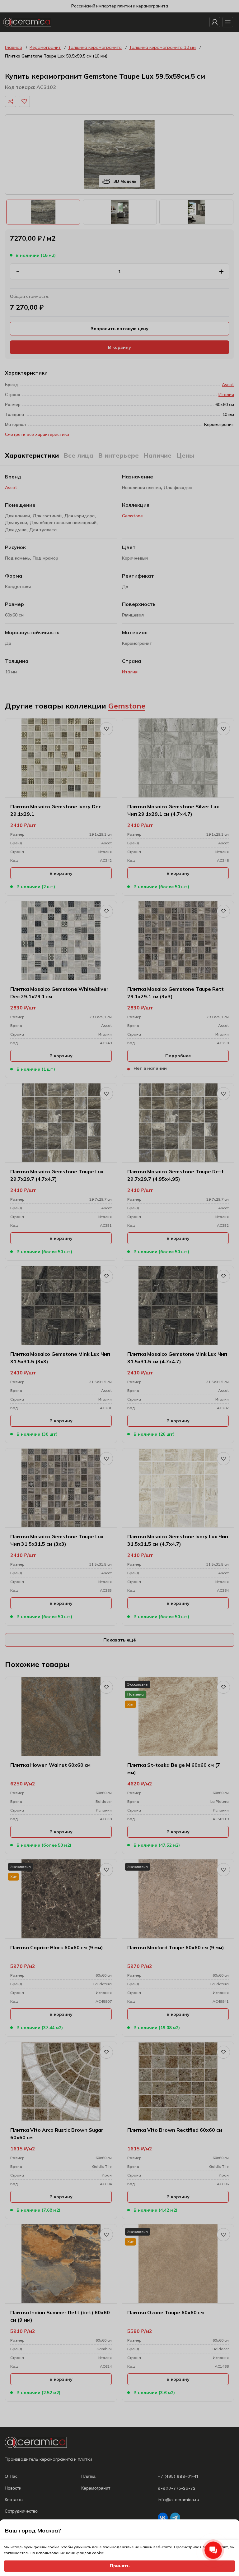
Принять (120, 2566)
